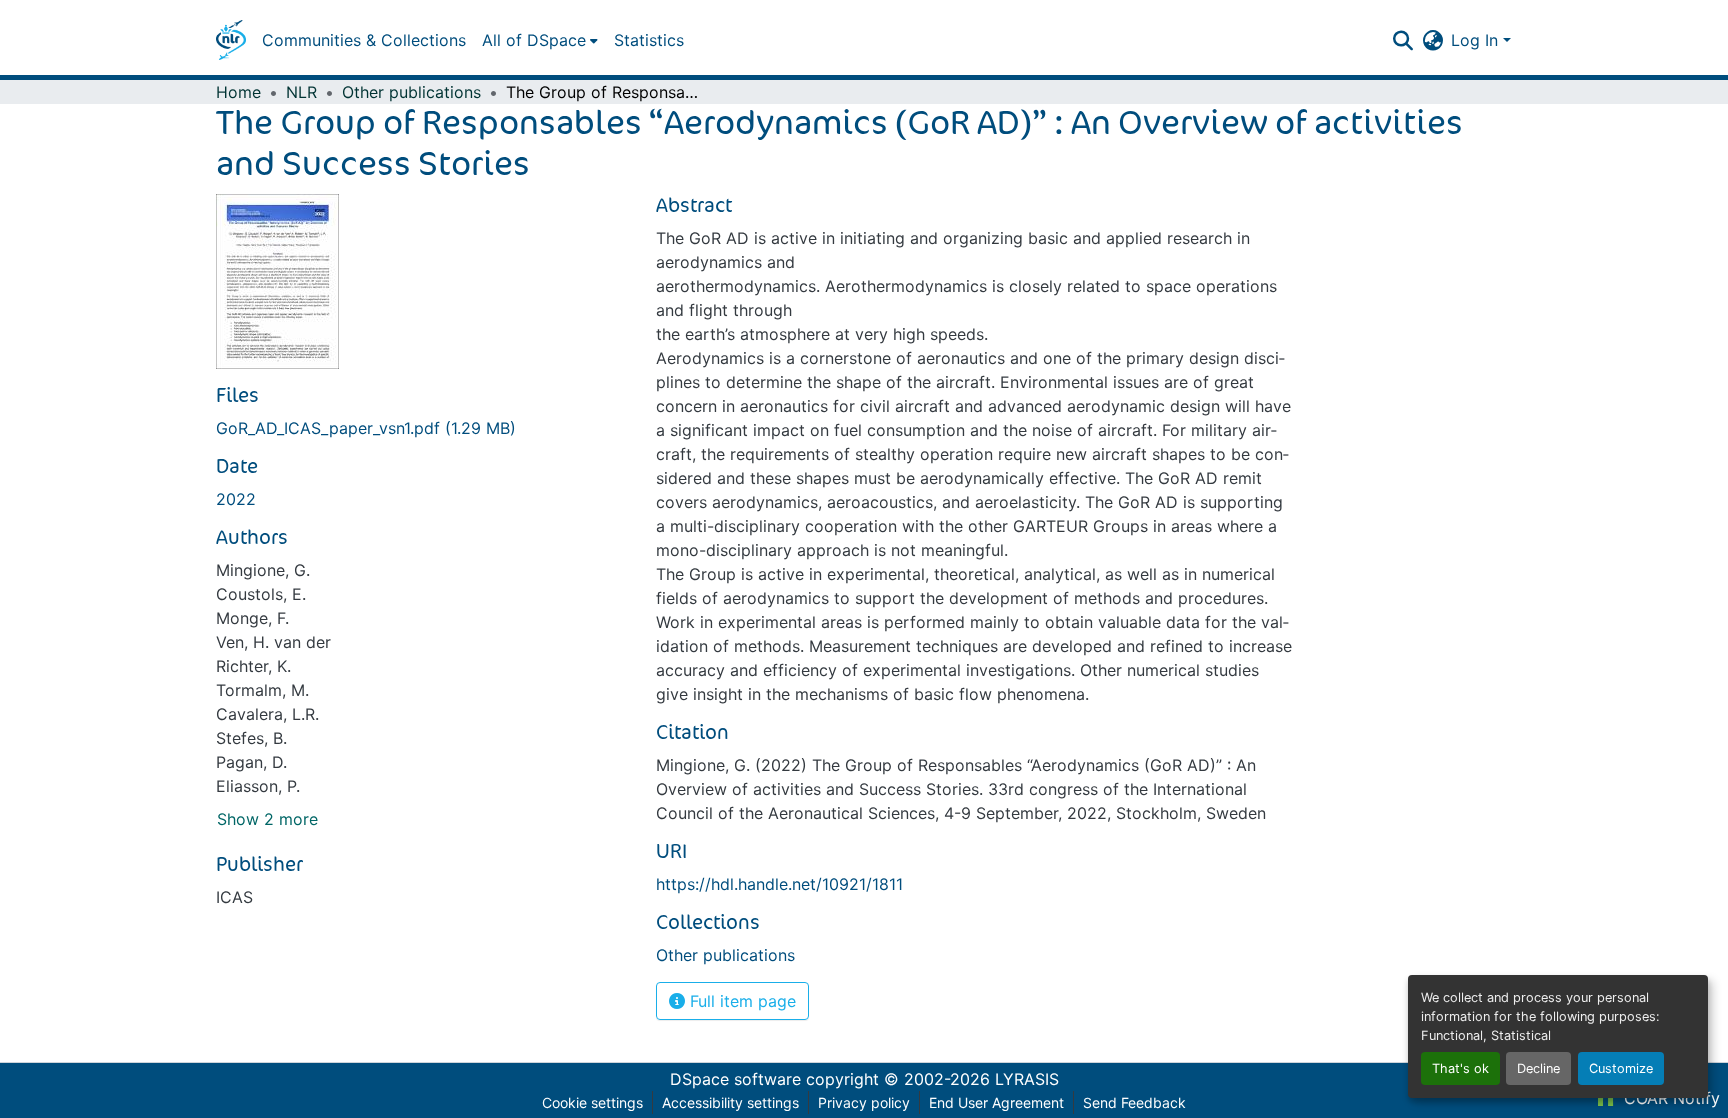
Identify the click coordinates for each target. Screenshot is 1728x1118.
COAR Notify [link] (1669, 1098)
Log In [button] (1477, 40)
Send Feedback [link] (1134, 1102)
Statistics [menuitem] (649, 40)
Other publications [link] (411, 92)
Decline (1538, 1068)
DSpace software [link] (735, 1079)
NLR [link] (301, 92)
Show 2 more (267, 819)
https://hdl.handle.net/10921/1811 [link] (779, 884)
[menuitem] (540, 40)
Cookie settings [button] (592, 1102)
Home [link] (238, 92)
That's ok (1460, 1068)
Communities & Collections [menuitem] (364, 40)
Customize (1621, 1068)
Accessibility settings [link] (730, 1102)
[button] (231, 40)
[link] (424, 428)
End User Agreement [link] (996, 1102)
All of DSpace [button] (534, 40)
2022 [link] (236, 499)
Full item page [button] (740, 1001)
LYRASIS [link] (1027, 1079)
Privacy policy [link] (864, 1102)
